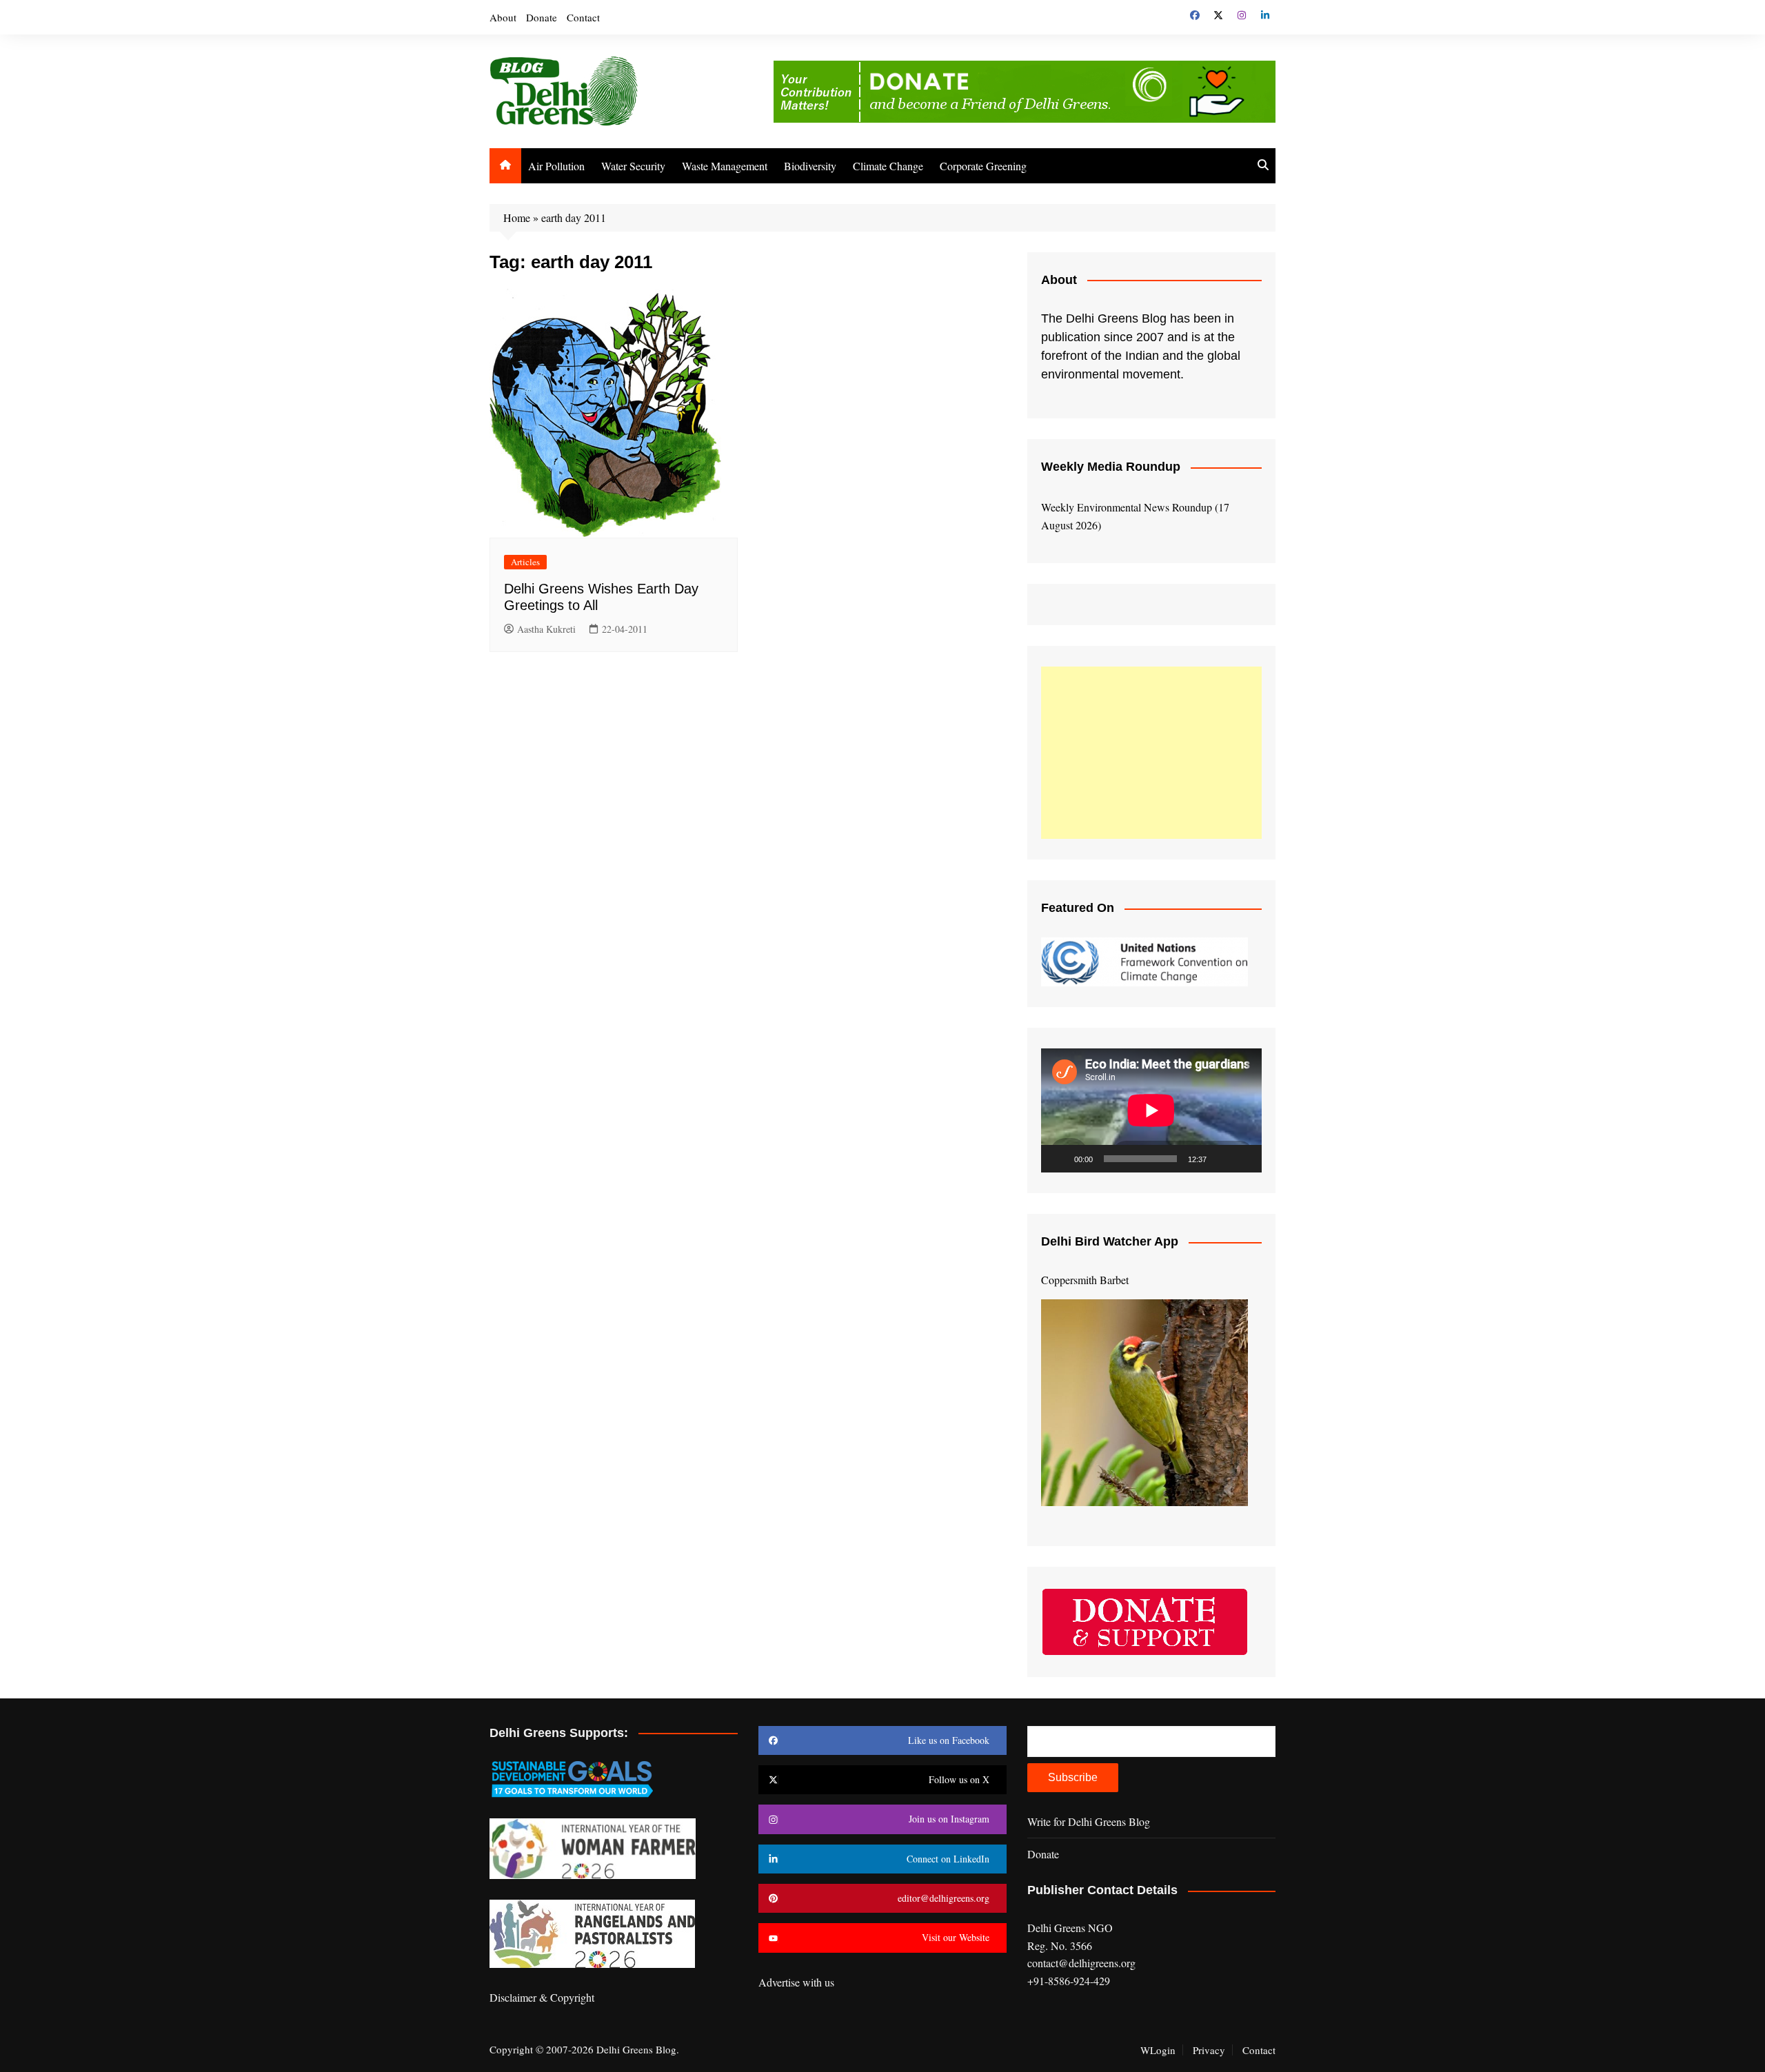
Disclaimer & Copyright (542, 1997)
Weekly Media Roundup (1111, 467)
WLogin (1158, 2050)
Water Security (633, 166)
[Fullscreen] (1244, 1159)
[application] (1151, 1110)
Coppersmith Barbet (1085, 1280)
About (503, 17)
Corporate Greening (983, 166)
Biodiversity (810, 166)
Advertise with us (796, 1982)
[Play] (1059, 1159)
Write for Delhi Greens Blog (1089, 1821)
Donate (542, 17)
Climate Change (888, 166)
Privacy (1209, 2050)
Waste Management (725, 166)
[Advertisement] (1151, 753)
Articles (525, 562)
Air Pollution (556, 166)
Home (517, 217)
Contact (583, 17)
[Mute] (1222, 1159)
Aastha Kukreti (546, 629)
